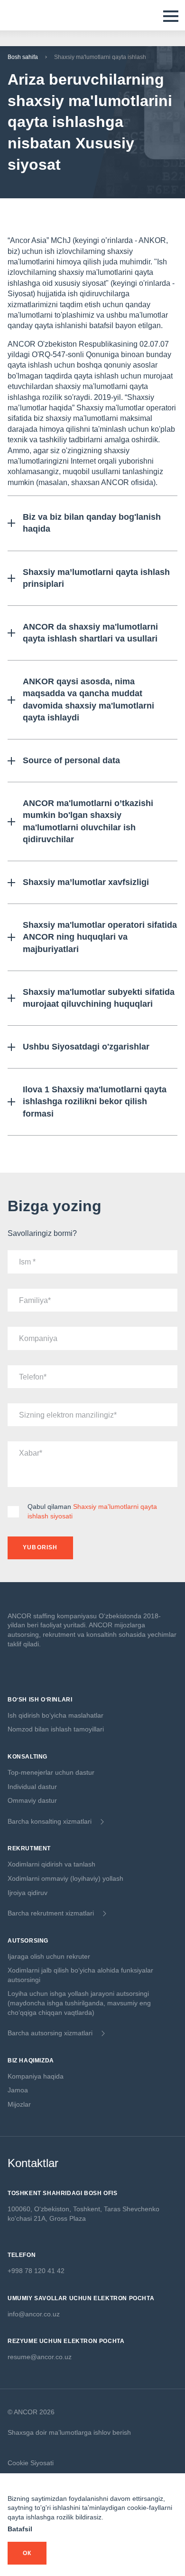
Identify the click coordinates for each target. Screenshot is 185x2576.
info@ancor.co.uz (34, 2314)
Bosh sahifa (23, 57)
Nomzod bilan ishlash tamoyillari (56, 1729)
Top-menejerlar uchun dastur (51, 1772)
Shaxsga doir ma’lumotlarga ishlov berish (69, 2432)
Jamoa (18, 2090)
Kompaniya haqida (36, 2076)
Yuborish (40, 1547)
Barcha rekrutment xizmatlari (51, 1913)
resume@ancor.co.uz (40, 2357)
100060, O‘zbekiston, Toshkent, (56, 2209)
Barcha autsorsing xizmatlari (50, 2033)
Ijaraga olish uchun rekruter (49, 1956)
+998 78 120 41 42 (36, 2271)
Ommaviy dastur (32, 1800)
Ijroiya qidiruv (28, 1893)
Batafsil (20, 2529)
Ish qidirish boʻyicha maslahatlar (55, 1715)
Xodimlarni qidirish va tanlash (51, 1864)
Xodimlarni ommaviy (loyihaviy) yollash (65, 1878)
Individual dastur (32, 1787)
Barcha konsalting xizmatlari (50, 1821)
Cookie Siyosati (31, 2463)
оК (27, 2553)
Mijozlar (19, 2104)
